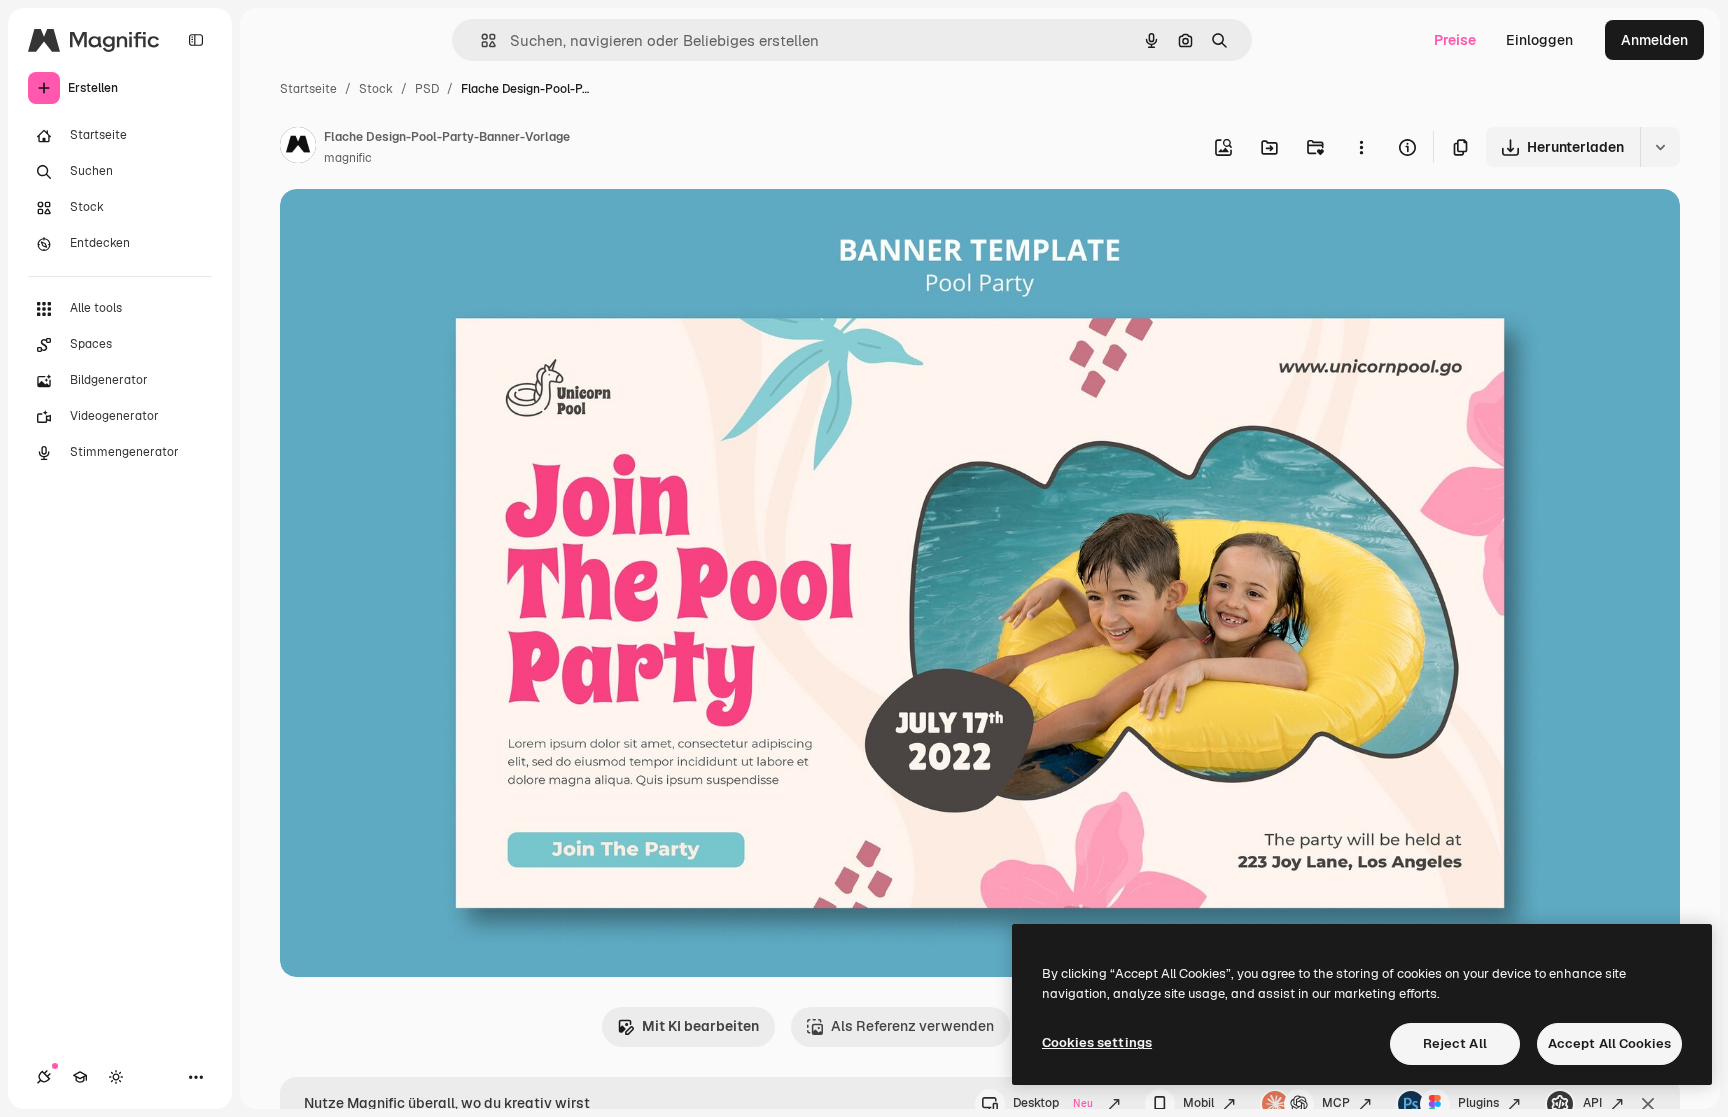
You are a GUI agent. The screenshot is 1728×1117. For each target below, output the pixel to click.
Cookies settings (1097, 1042)
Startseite (308, 89)
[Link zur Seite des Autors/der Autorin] (298, 148)
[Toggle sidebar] (196, 40)
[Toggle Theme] (116, 1077)
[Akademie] (80, 1077)
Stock (376, 89)
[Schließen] (1648, 1104)
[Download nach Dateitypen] (1660, 147)
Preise (1455, 40)
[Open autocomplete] (480, 40)
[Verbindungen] (44, 1077)
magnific (348, 158)
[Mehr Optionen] (1361, 147)
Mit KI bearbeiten (700, 1026)
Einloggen (1539, 40)
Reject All (1455, 1043)
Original (408, 227)
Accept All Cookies (1609, 1043)
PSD (427, 89)
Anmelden (1654, 40)
